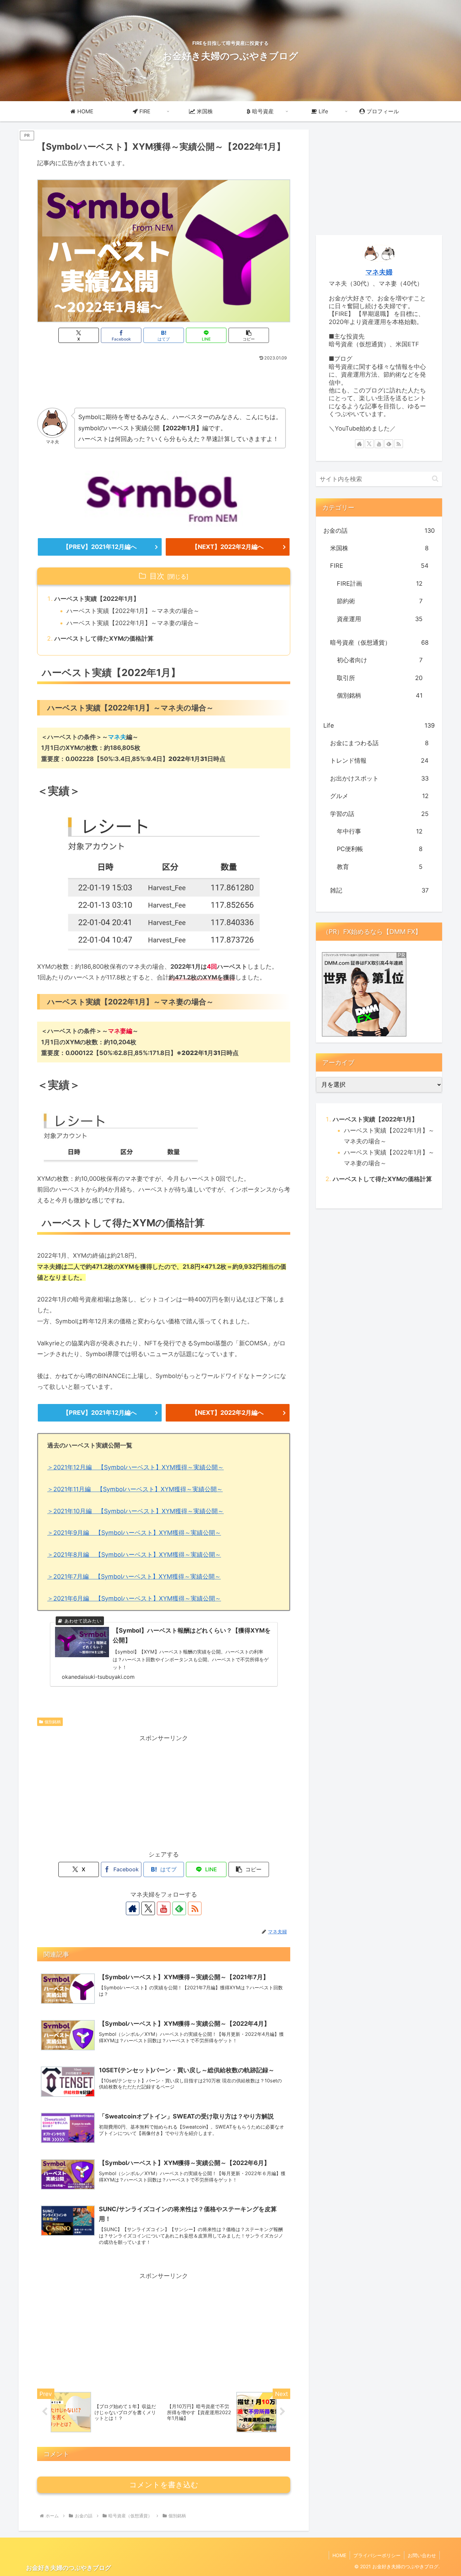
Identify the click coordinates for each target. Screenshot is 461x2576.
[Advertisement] (164, 382)
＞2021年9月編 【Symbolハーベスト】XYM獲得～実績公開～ (134, 1533)
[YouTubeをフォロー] (164, 1908)
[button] (249, 335)
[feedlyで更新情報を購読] (179, 1908)
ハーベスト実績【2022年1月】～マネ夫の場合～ (133, 611)
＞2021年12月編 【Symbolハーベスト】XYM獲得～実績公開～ (135, 1467)
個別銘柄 (53, 1722)
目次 (157, 576)
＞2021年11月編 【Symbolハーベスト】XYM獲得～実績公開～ (135, 1489)
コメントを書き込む (164, 2485)
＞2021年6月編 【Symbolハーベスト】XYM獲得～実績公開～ (134, 1598)
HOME (339, 2555)
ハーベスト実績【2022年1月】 (97, 599)
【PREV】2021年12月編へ (100, 547)
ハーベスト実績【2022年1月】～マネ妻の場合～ (133, 623)
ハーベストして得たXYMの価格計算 (104, 638)
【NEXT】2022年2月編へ (228, 547)
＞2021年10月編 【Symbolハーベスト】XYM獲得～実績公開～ (135, 1511)
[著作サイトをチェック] (133, 1908)
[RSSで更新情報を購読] (195, 1908)
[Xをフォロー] (148, 1908)
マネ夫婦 (379, 272)
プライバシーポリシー (377, 2555)
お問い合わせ (422, 2555)
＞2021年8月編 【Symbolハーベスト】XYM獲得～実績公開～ (134, 1555)
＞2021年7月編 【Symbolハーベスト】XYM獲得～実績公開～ (134, 1576)
